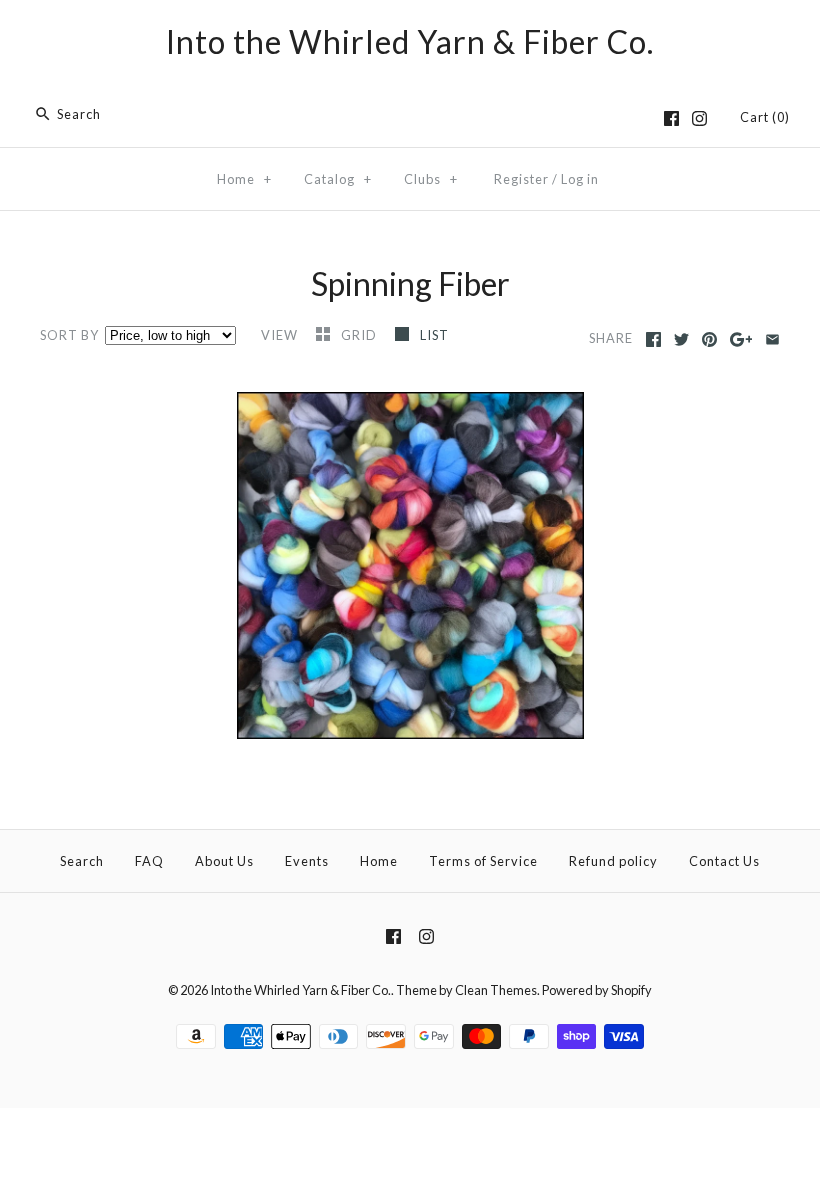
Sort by (69, 335)
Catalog (338, 179)
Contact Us (724, 861)
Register (521, 179)
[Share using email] (772, 339)
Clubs (431, 179)
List (434, 335)
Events (307, 861)
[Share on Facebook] (653, 339)
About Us (224, 861)
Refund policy (613, 861)
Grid (360, 335)
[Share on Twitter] (681, 339)
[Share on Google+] (741, 339)
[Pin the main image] (709, 339)
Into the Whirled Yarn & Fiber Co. (300, 990)
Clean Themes (496, 990)
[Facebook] (671, 118)
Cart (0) (765, 117)
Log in (580, 179)
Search (82, 861)
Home (244, 179)
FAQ (149, 861)
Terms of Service (483, 861)
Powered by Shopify (597, 990)
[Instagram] (699, 118)
